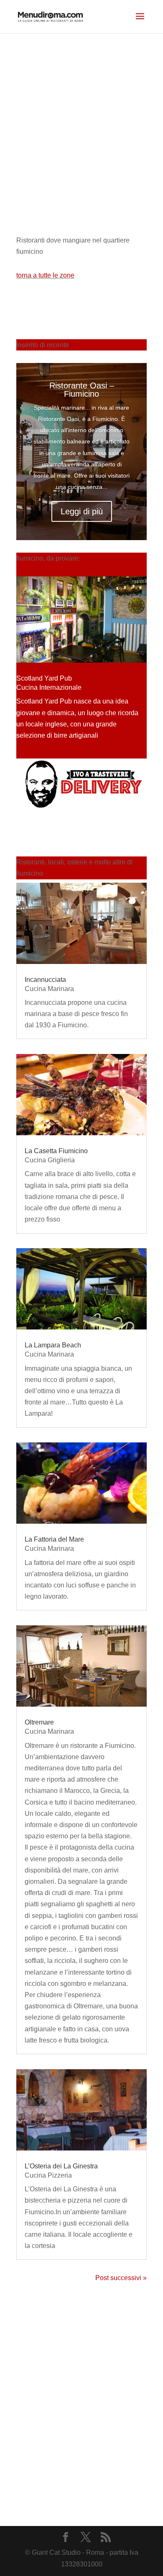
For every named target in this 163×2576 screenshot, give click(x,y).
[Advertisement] (81, 119)
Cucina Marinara (49, 989)
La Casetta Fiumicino (56, 1151)
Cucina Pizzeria (48, 2175)
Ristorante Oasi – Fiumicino (82, 390)
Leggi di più (82, 511)
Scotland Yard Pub (44, 678)
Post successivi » (121, 2278)
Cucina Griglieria (50, 1160)
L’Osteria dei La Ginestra (61, 2166)
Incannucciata (45, 980)
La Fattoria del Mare (54, 1539)
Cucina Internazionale (49, 687)
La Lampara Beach (53, 1345)
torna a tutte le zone (45, 275)
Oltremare (39, 1722)
